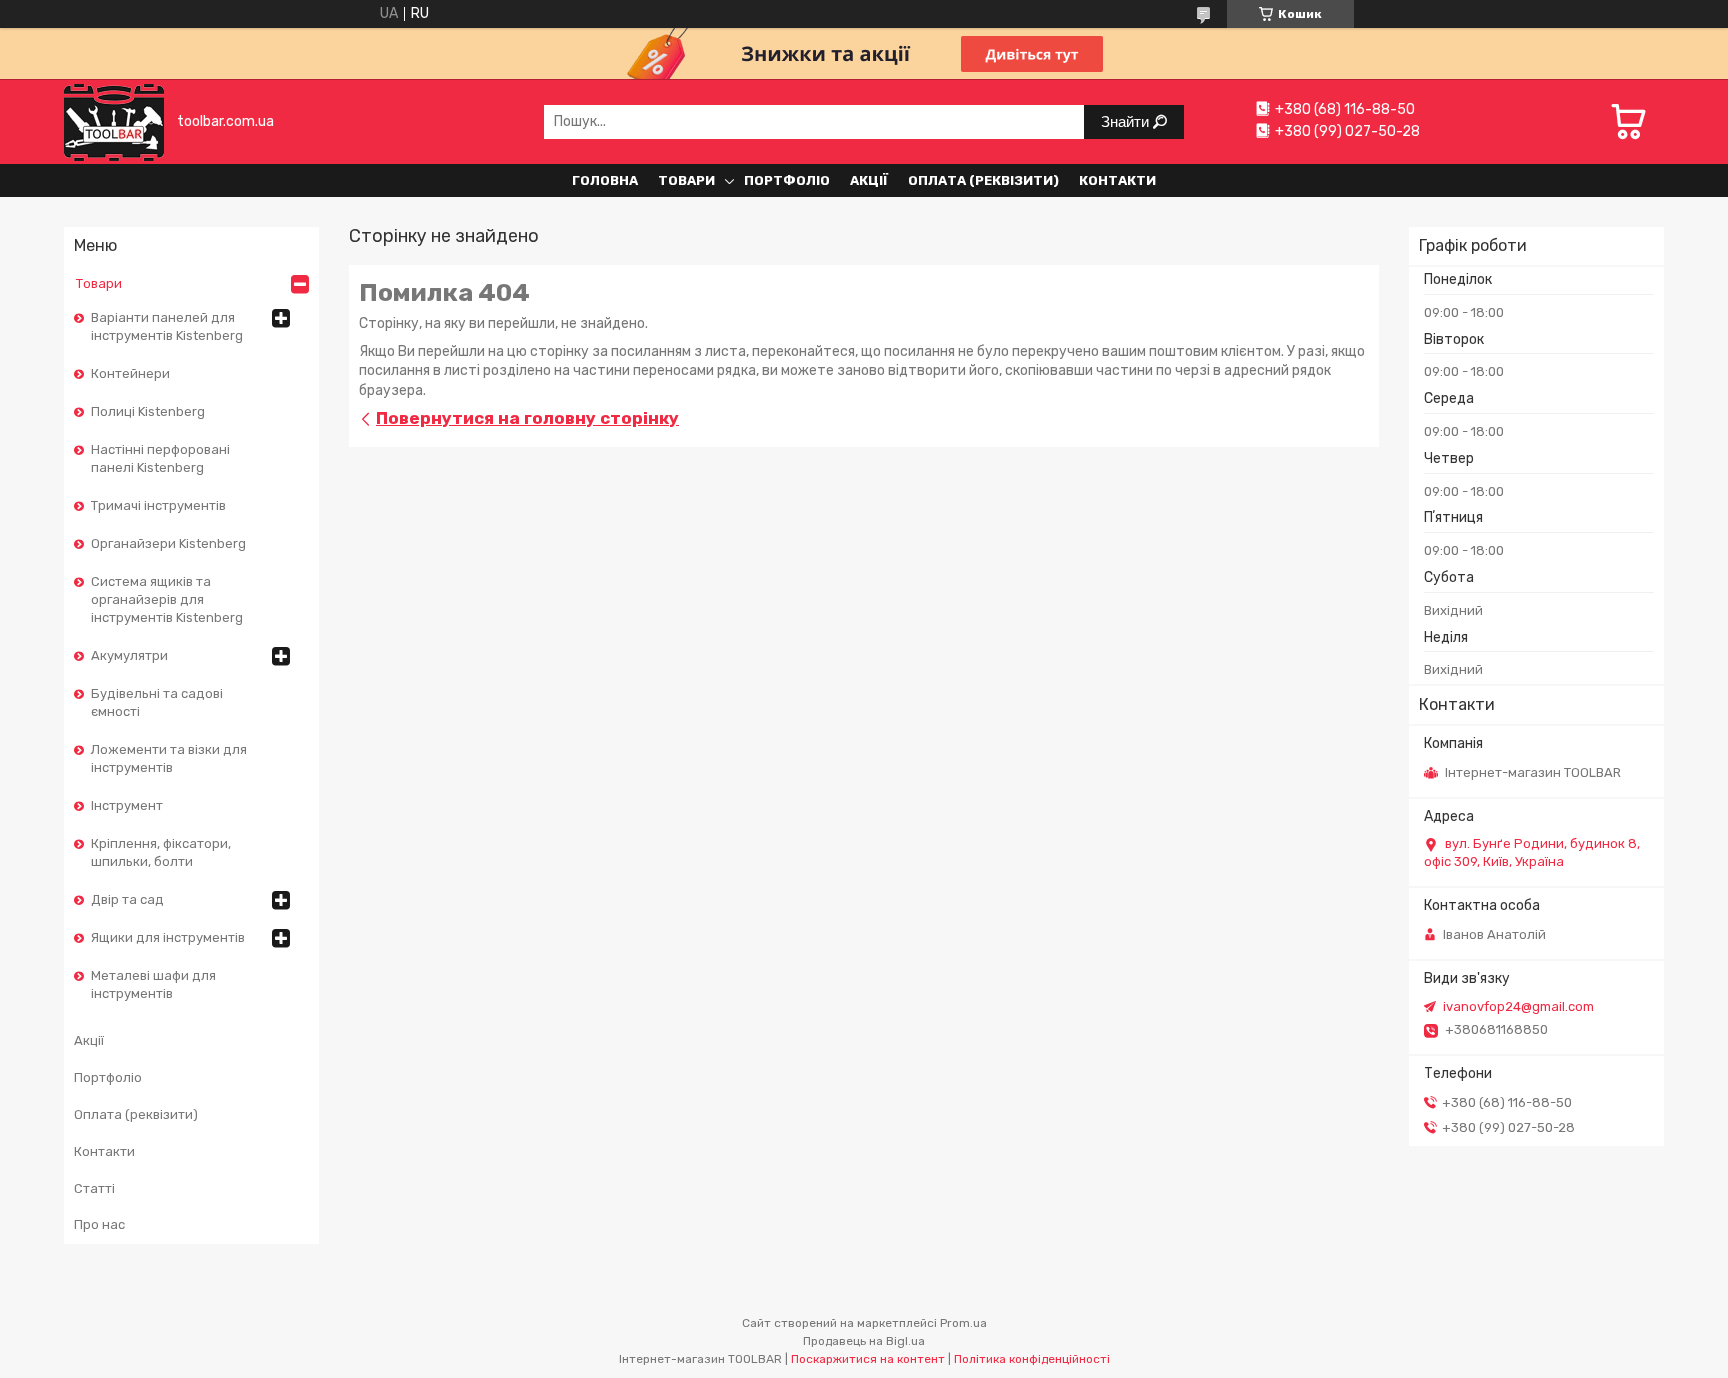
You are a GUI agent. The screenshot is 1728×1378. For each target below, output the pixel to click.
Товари (686, 180)
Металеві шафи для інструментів (153, 984)
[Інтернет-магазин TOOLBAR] (114, 121)
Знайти (1127, 121)
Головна (605, 180)
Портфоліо (787, 180)
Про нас (99, 1224)
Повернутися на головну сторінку (527, 418)
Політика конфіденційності (1032, 1359)
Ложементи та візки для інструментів (169, 758)
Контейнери (130, 373)
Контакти (1117, 180)
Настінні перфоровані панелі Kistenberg (160, 458)
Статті (94, 1188)
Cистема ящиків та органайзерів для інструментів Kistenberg (167, 599)
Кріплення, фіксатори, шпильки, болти (161, 852)
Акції (869, 180)
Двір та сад (127, 899)
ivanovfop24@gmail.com (1518, 1006)
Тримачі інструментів (158, 505)
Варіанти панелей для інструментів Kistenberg (167, 326)
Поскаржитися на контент (868, 1359)
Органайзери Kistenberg (168, 543)
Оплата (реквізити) (983, 180)
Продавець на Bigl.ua (864, 1341)
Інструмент (127, 805)
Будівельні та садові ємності (157, 702)
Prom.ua (963, 1323)
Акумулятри (129, 655)
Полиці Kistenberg (148, 411)
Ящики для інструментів (168, 937)
